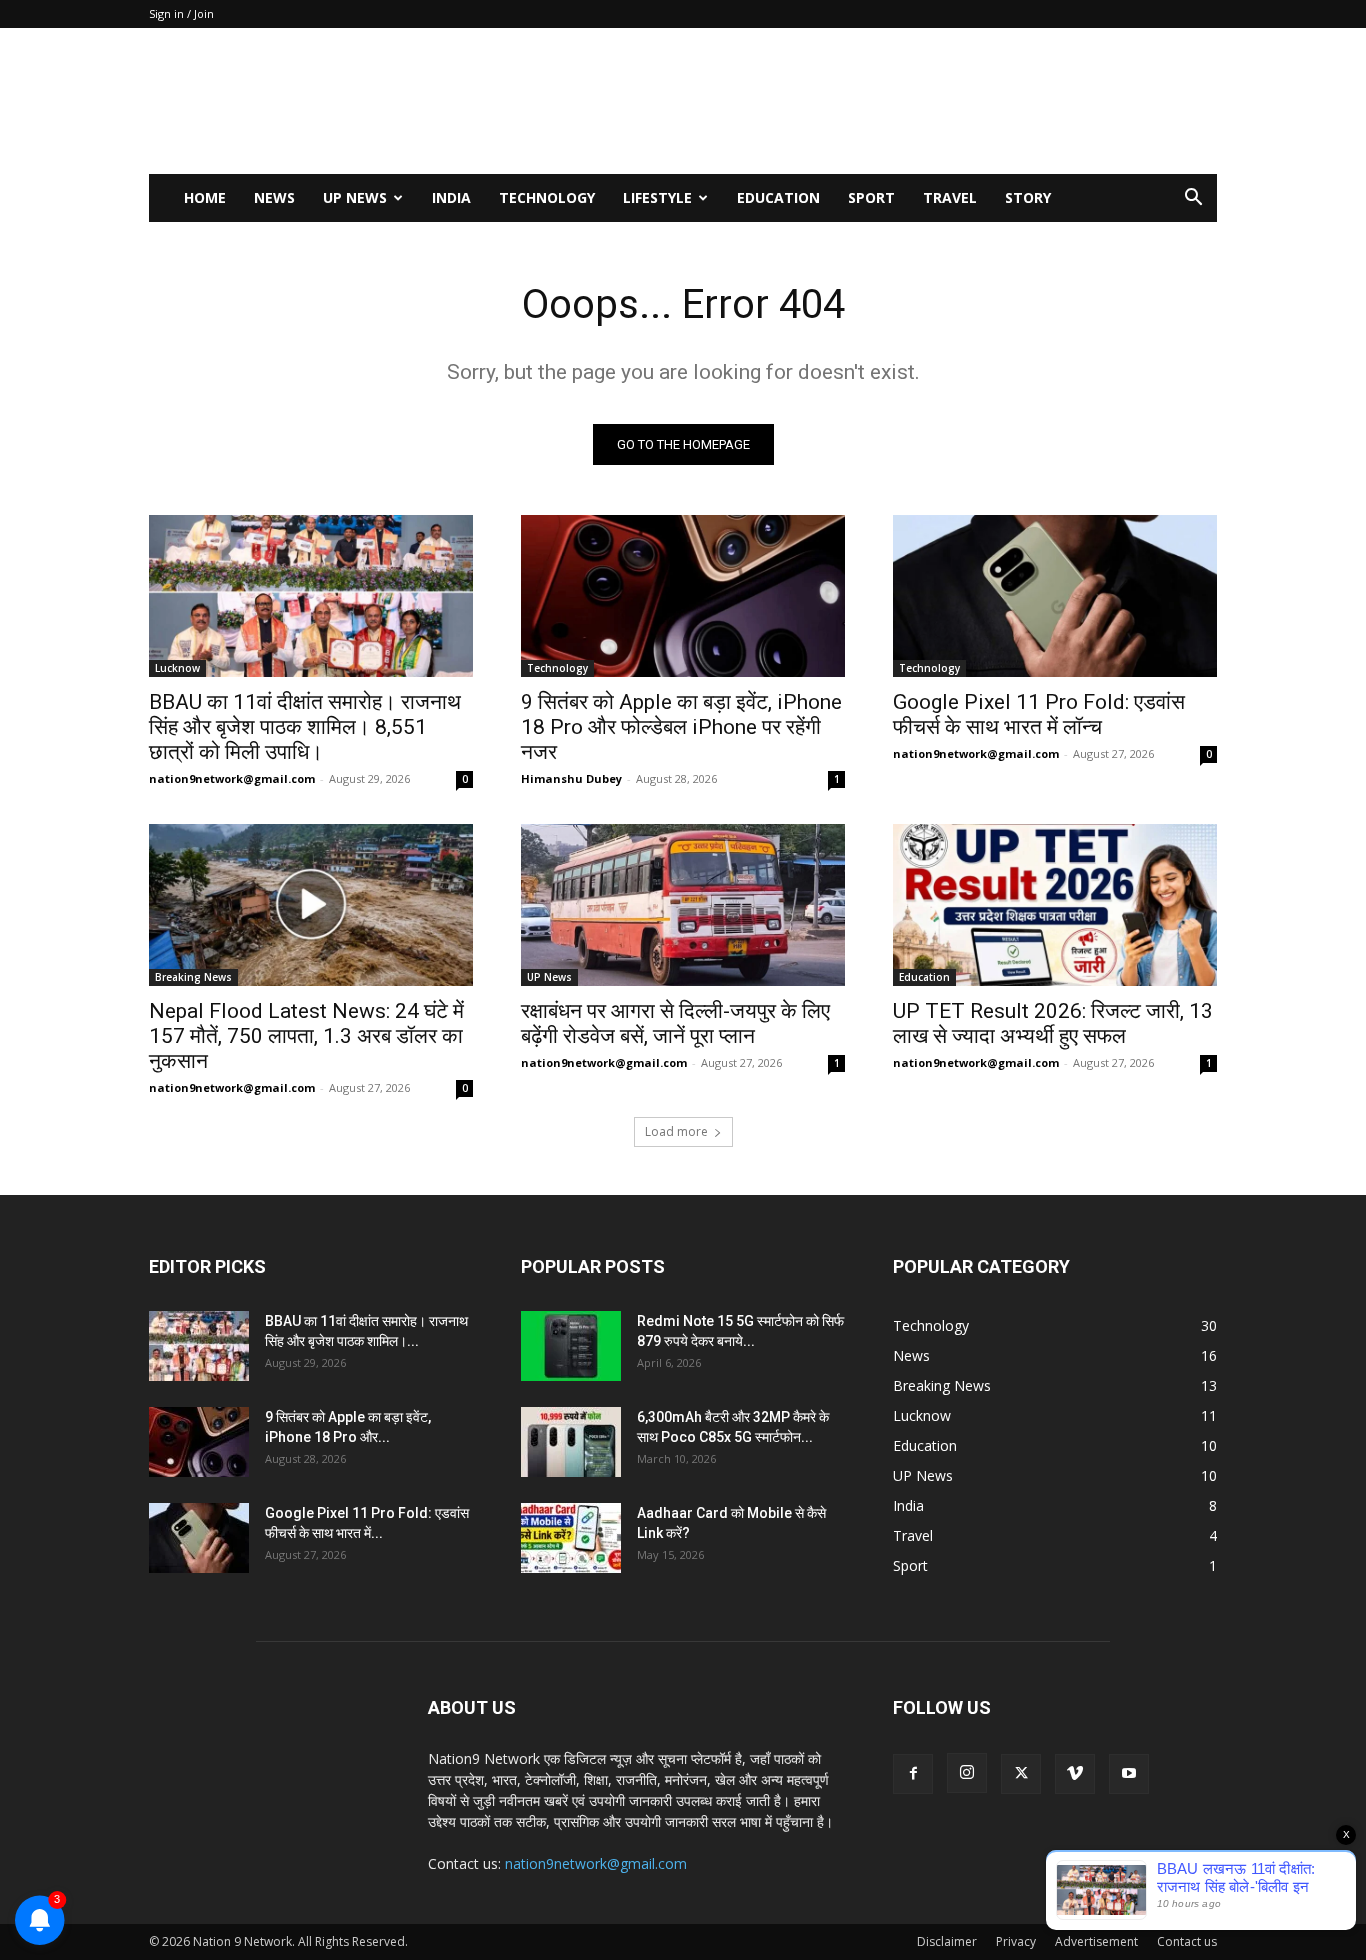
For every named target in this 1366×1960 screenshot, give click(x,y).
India (451, 197)
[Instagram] (967, 1773)
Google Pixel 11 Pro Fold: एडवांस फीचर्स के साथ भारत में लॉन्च (1039, 714)
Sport (871, 197)
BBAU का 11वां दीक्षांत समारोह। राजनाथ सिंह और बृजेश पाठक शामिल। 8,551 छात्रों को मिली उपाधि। (305, 727)
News (274, 197)
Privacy (1016, 1941)
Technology (547, 197)
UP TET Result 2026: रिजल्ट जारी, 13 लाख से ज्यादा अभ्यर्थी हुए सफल (1053, 1023)
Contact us (1187, 1941)
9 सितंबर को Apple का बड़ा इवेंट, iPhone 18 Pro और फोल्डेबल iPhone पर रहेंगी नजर (681, 727)
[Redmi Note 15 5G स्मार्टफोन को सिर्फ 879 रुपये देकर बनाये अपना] (571, 1346)
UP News (355, 197)
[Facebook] (913, 1774)
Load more (676, 1131)
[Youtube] (1129, 1774)
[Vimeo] (1075, 1774)
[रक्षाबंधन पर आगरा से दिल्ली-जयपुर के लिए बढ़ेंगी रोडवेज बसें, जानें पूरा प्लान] (683, 905)
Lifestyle (657, 197)
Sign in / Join (181, 13)
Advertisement (1096, 1941)
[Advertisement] (853, 101)
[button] (1193, 199)
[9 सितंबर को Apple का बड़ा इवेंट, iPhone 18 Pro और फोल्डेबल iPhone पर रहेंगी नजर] (683, 596)
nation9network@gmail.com (232, 778)
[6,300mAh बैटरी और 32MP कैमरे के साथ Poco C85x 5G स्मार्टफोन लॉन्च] (571, 1442)
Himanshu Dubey (571, 778)
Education (778, 197)
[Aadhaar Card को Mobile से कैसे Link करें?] (571, 1538)
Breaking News (193, 977)
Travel (950, 197)
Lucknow (177, 668)
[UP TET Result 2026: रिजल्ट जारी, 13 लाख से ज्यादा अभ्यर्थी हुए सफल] (1055, 905)
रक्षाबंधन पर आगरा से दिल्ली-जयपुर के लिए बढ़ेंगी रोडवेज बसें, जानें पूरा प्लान (675, 1023)
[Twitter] (1021, 1774)
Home (205, 197)
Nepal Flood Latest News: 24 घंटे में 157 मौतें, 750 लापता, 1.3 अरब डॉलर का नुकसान (306, 1036)
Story (1028, 197)
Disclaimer (947, 1941)
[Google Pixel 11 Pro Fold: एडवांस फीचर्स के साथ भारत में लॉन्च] (1055, 596)
